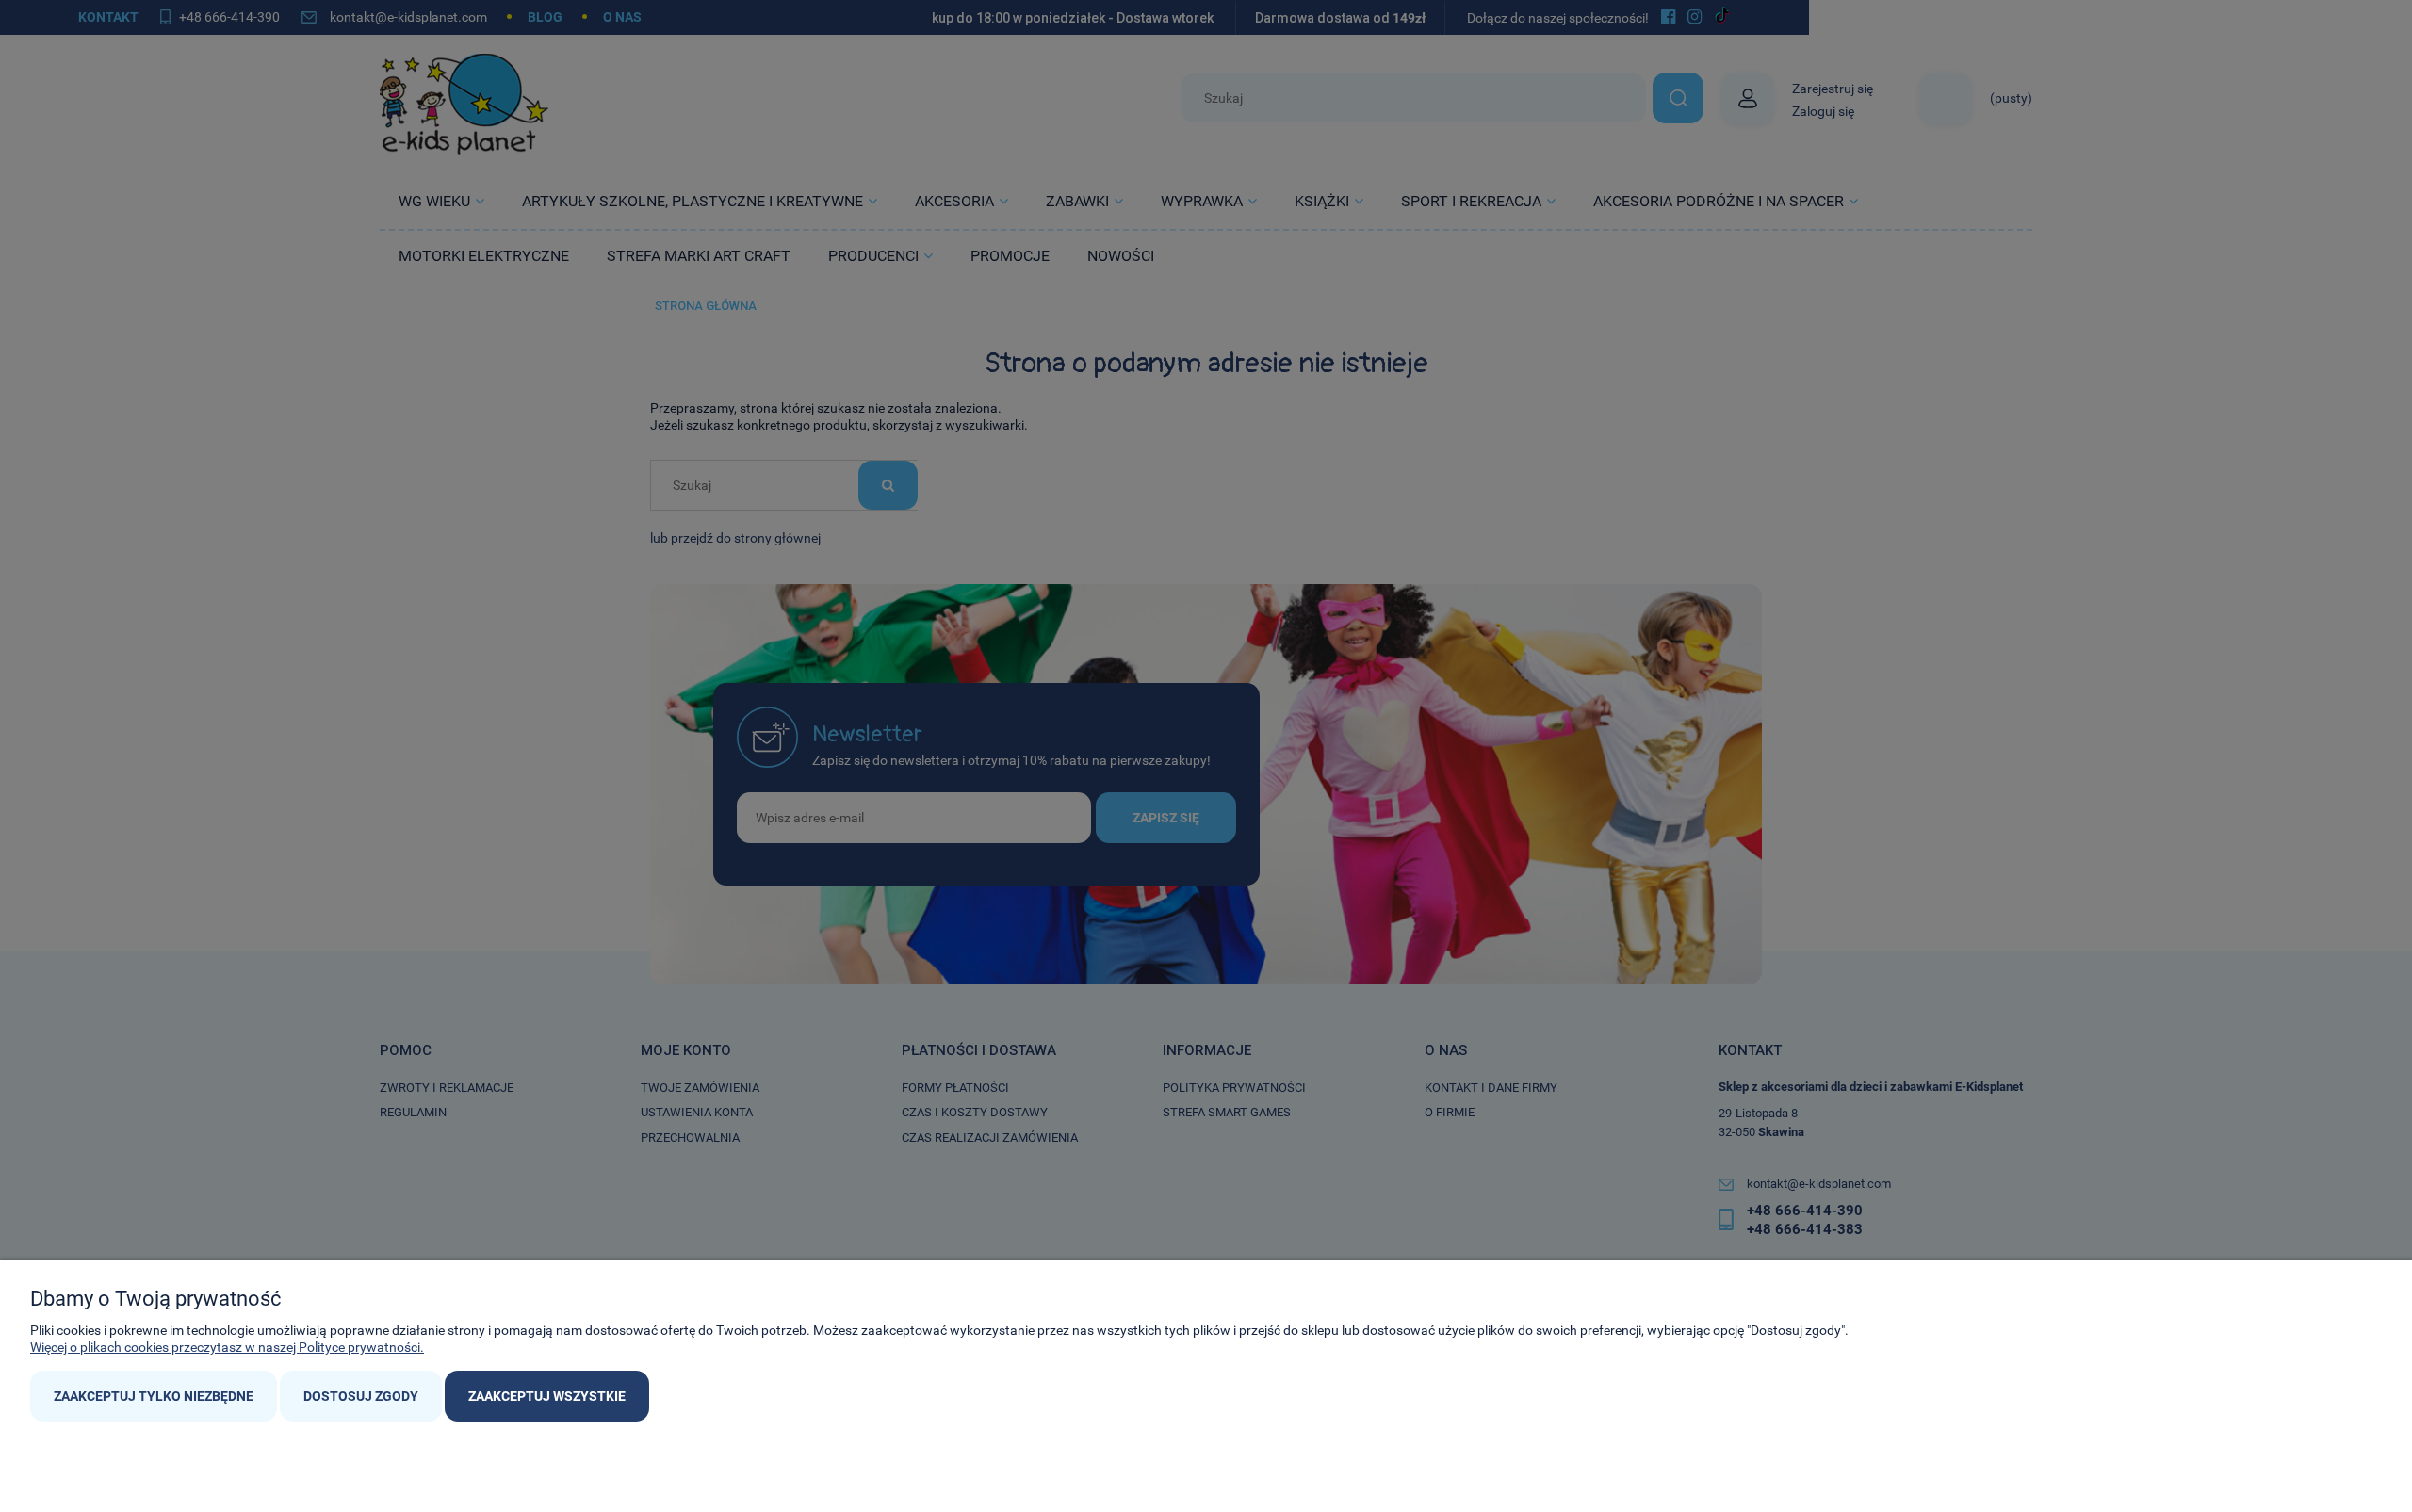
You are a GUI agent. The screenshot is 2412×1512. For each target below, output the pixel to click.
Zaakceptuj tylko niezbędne (154, 1396)
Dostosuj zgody (361, 1396)
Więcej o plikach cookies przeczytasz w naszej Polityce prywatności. (227, 1347)
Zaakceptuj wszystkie (547, 1396)
